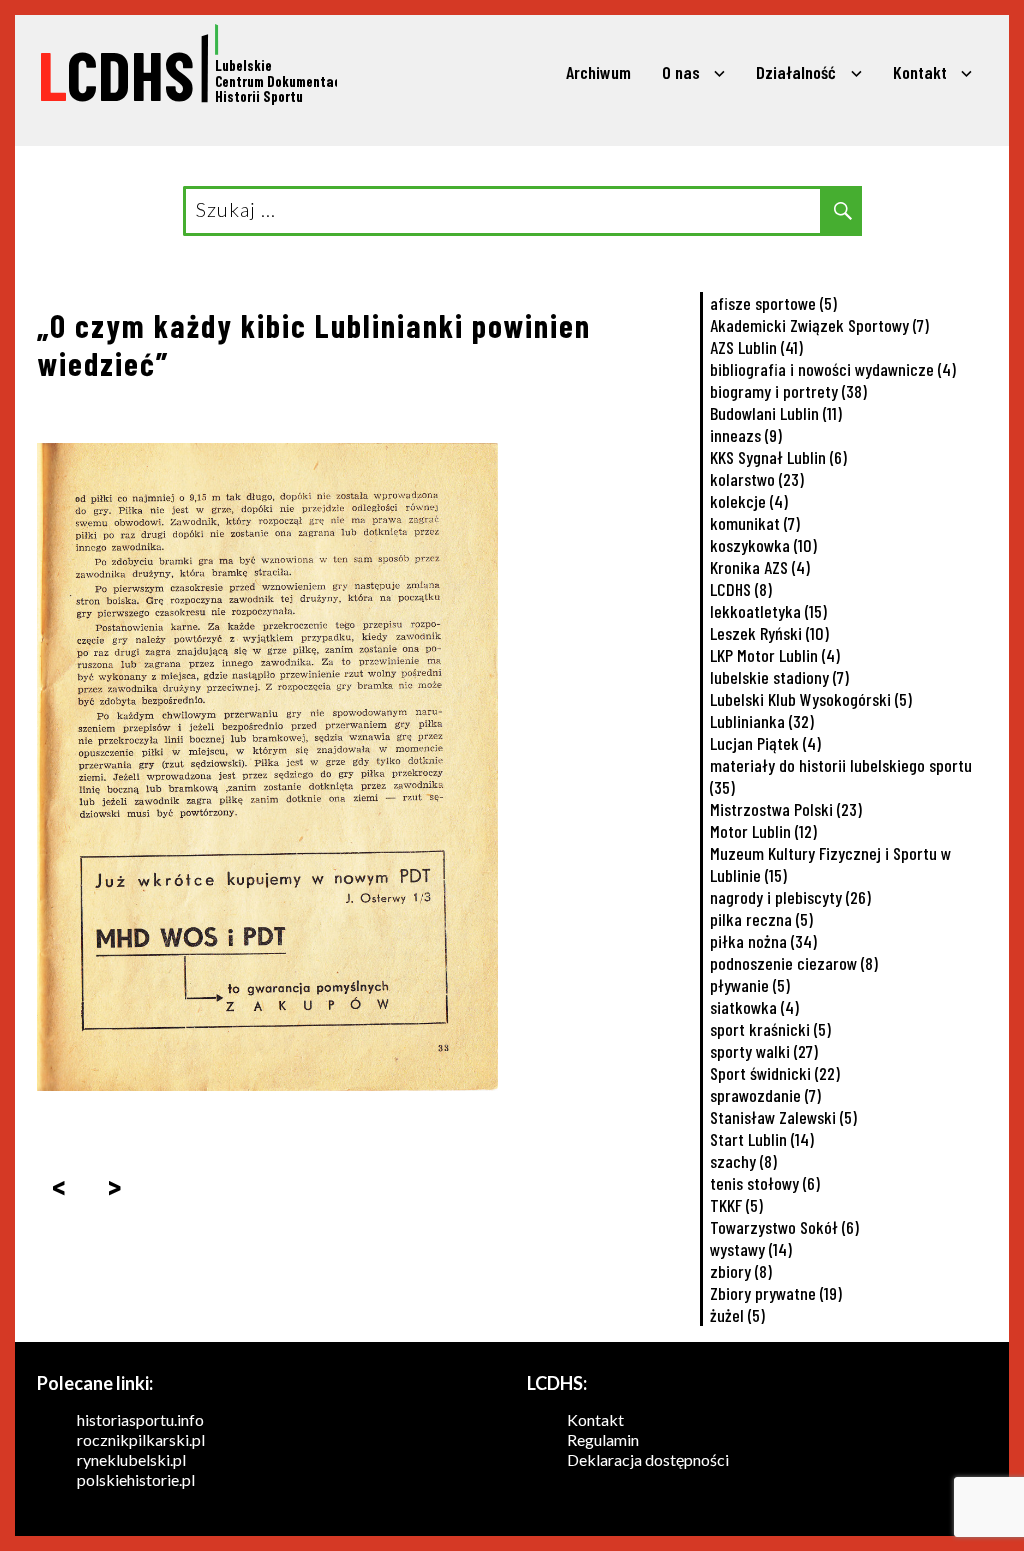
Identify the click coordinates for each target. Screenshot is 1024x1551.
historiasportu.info (140, 1419)
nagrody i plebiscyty (790, 897)
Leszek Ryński (769, 633)
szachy (743, 1161)
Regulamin (603, 1439)
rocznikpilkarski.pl (141, 1439)
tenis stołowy (765, 1183)
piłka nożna (763, 941)
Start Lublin (762, 1139)
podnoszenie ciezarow (794, 963)
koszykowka (763, 545)
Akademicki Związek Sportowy (819, 325)
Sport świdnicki (775, 1073)
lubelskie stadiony (779, 677)
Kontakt (920, 72)
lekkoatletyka (768, 611)
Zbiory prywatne (776, 1293)
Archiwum (598, 72)
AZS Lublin (756, 347)
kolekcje (749, 501)
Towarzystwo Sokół (784, 1227)
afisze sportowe (773, 303)
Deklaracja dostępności (648, 1459)
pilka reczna (761, 919)
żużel (737, 1315)
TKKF (736, 1205)
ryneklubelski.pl (131, 1459)
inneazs (746, 435)
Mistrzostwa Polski (786, 809)
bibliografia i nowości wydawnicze (833, 369)
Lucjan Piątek (765, 743)
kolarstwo (757, 479)
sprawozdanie (765, 1095)
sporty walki (764, 1051)
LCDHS (741, 589)
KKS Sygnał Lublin (778, 457)
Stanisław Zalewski (783, 1117)
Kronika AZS (760, 567)
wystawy (751, 1249)
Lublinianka (762, 721)
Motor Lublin (763, 831)
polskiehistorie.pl (136, 1479)
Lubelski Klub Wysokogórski (811, 699)
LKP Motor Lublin (775, 655)
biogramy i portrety (788, 391)
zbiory (741, 1271)
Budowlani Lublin (776, 413)
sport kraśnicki (770, 1029)
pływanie (750, 985)
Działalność (796, 72)
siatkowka (754, 1007)
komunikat (755, 523)
